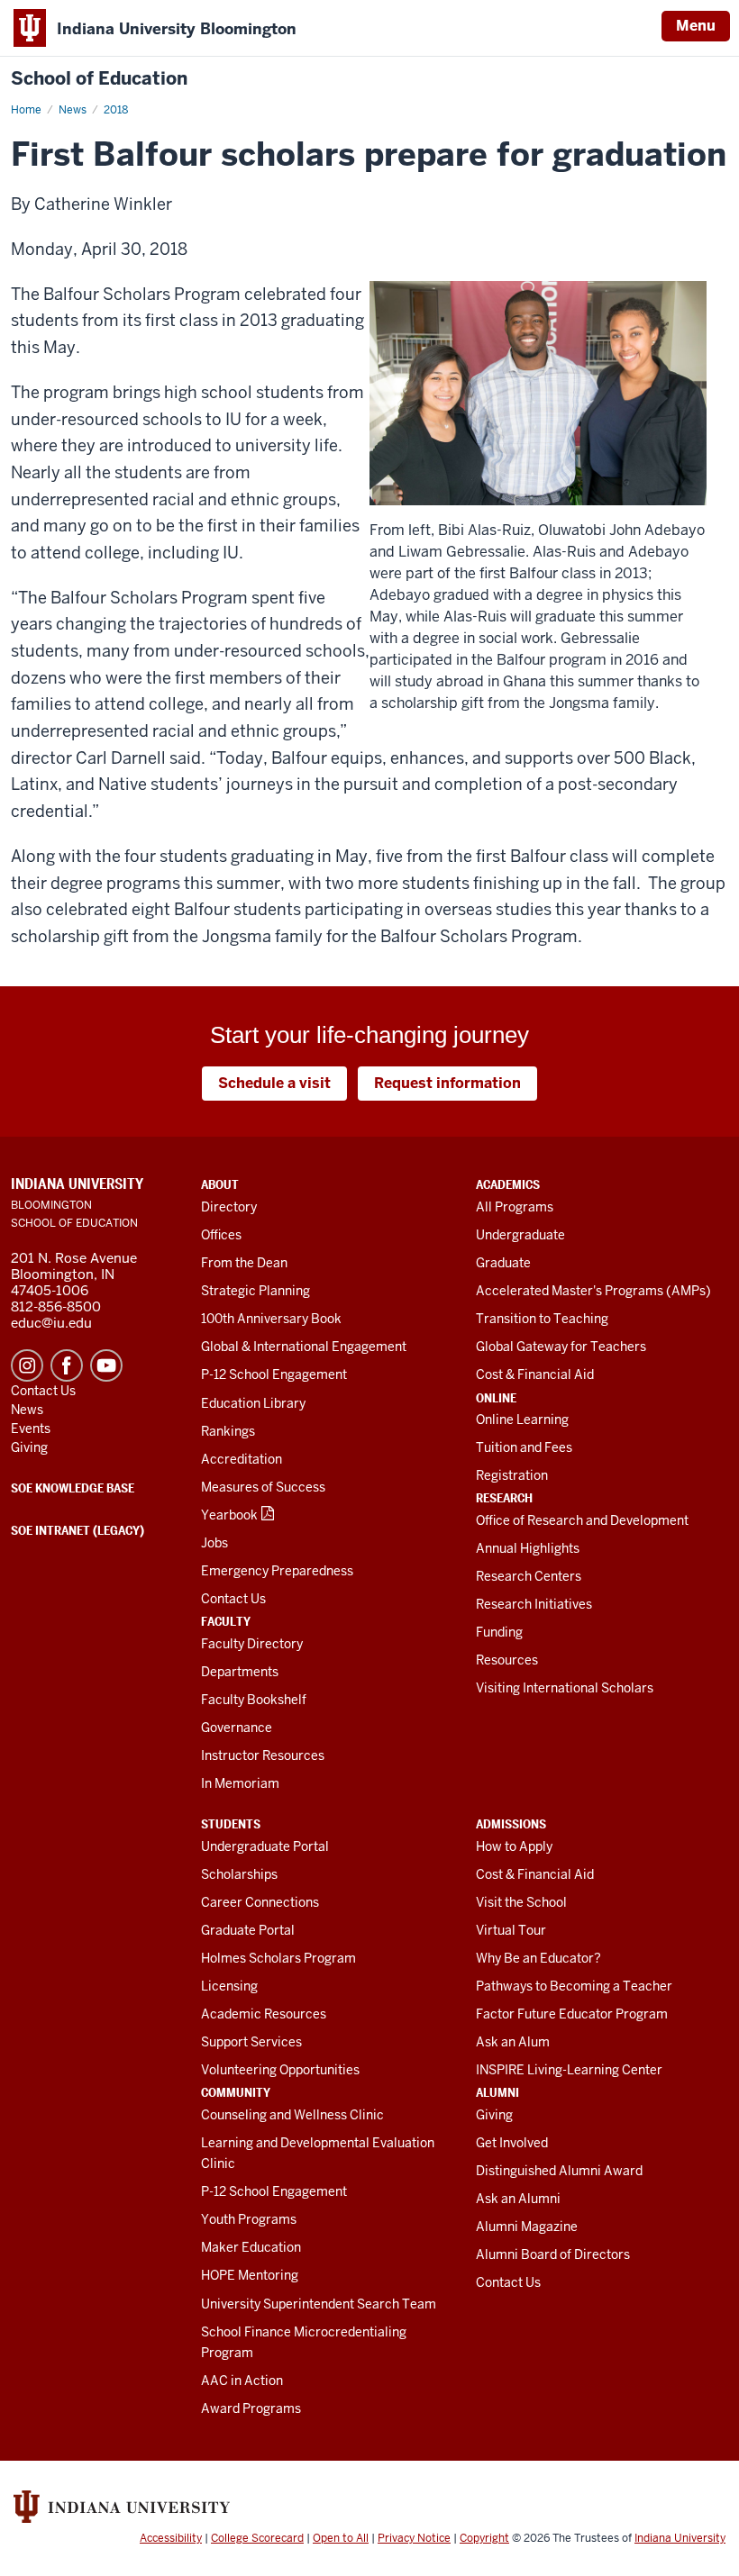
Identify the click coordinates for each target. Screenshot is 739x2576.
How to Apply (514, 1846)
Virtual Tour (511, 1930)
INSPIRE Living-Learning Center (569, 2070)
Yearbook (229, 1515)
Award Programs (251, 2408)
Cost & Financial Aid (535, 1374)
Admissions (511, 1824)
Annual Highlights (528, 1548)
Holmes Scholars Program (278, 1958)
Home (26, 110)
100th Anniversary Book (271, 1319)
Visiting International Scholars (565, 1688)
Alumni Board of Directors (553, 2254)
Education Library (253, 1403)
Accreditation (242, 1459)
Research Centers (529, 1576)
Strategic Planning (255, 1291)
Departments (240, 1672)
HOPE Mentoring (250, 2275)
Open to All (341, 2538)
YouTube (106, 1365)
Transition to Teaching (542, 1319)
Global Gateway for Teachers (561, 1347)
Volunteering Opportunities (280, 2070)
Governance (237, 1728)
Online (496, 1398)
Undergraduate (520, 1235)
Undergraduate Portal (265, 1846)
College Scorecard (257, 2538)
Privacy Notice (414, 2538)
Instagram (27, 1365)
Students (231, 1824)
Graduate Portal (248, 1930)
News (73, 110)
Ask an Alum (513, 2042)
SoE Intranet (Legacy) (78, 1530)
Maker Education (251, 2247)
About (220, 1184)
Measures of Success (263, 1487)
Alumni (497, 2092)
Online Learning (522, 1420)
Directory (229, 1207)
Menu (696, 26)
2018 (116, 110)
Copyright (484, 2538)
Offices (221, 1235)
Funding (499, 1632)
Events (31, 1429)
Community (236, 2092)
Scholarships (239, 1874)
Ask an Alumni (518, 2199)
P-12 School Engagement (274, 1374)
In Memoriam (240, 1783)
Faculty (226, 1621)
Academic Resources (264, 2014)
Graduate (503, 1263)
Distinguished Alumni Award (559, 2171)
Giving (494, 2115)
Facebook (67, 1365)
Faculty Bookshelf (254, 1700)
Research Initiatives (534, 1604)
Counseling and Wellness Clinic (292, 2115)
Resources (507, 1660)
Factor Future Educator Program (572, 2014)
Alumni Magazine (527, 2227)
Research (504, 1498)
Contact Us (233, 1599)
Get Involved (512, 2143)
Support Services (251, 2042)
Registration (512, 1475)
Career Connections (260, 1902)
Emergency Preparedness (277, 1571)
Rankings (228, 1431)
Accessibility (171, 2538)
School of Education (99, 79)
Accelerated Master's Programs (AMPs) (593, 1291)
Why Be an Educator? (538, 1958)
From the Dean (244, 1263)
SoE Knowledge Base (73, 1488)
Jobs (214, 1543)
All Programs (515, 1207)
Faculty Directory (252, 1644)
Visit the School (521, 1902)
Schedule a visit (274, 1083)
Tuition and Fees (524, 1447)
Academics (508, 1184)
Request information (447, 1083)
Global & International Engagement (304, 1347)
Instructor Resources (263, 1755)
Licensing (229, 1986)
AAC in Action (242, 2381)
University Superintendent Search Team (319, 2304)
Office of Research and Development (582, 1520)
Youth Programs (249, 2219)
